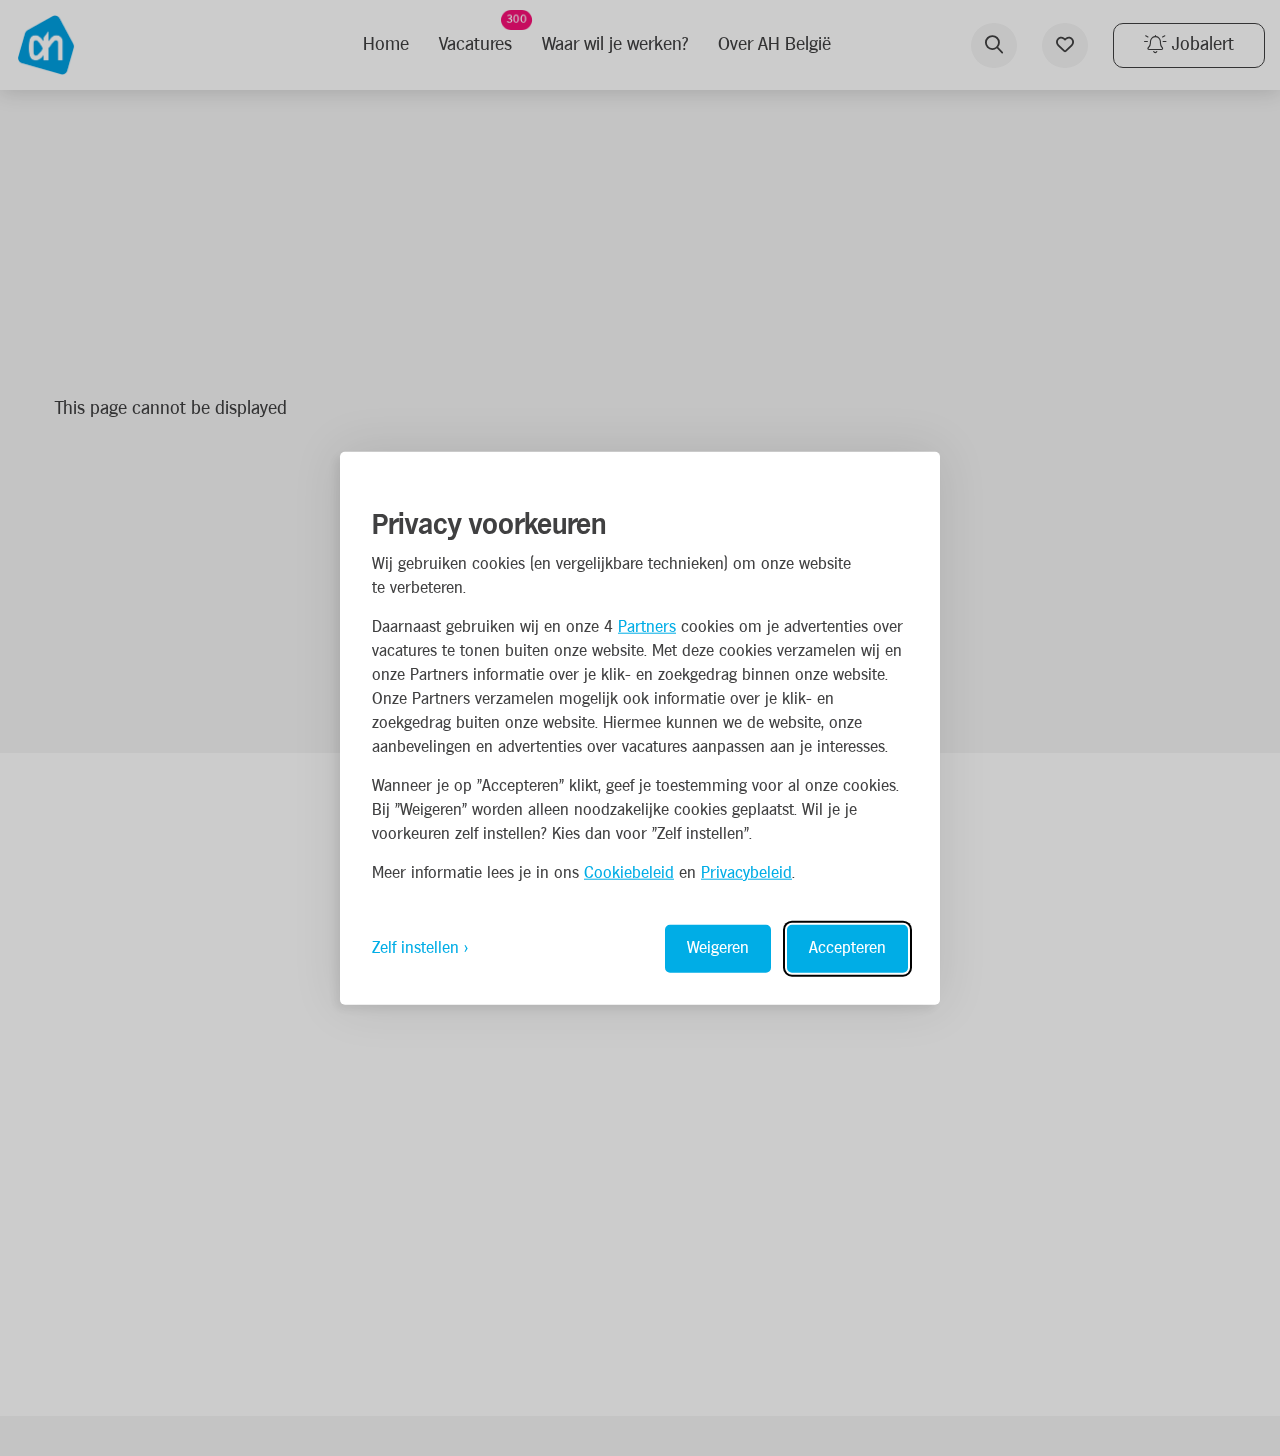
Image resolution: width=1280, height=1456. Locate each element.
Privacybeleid (746, 872)
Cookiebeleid (629, 872)
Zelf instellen (415, 947)
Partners (647, 626)
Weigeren (718, 947)
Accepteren (847, 947)
